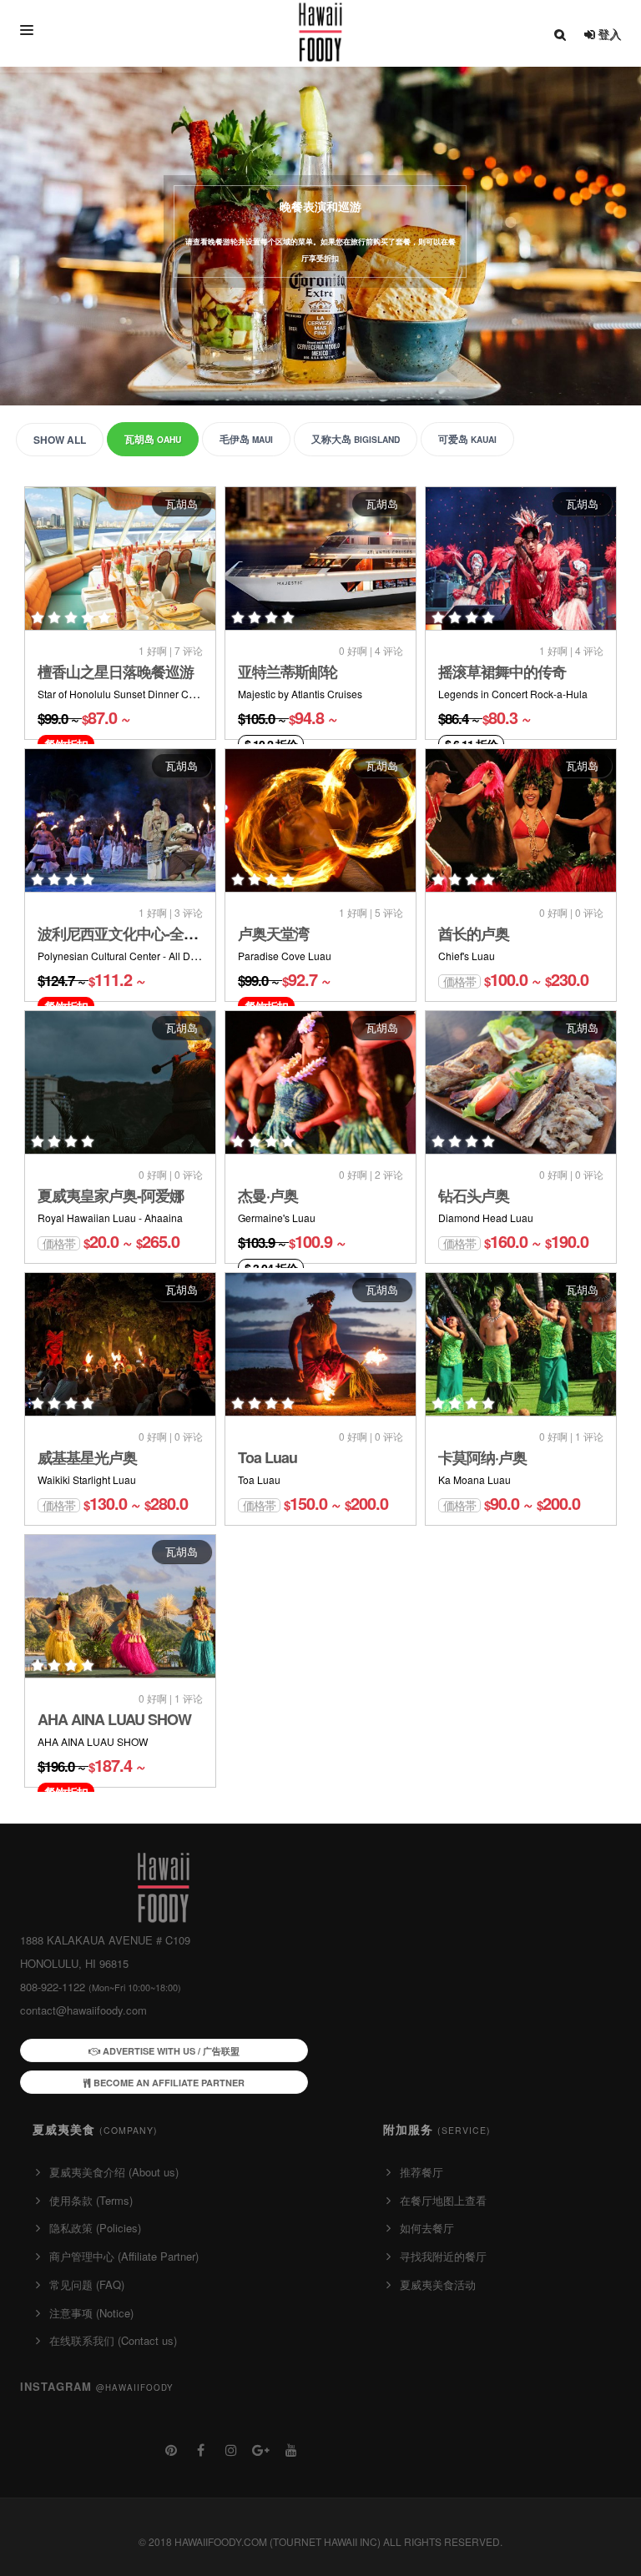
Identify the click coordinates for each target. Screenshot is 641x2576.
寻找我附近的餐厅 (443, 2256)
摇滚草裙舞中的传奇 (502, 672)
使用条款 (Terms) (91, 2200)
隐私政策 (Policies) (95, 2228)
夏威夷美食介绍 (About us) (114, 2172)
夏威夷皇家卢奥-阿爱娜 (111, 1195)
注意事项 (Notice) (91, 2313)
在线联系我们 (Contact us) (113, 2340)
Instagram (97, 2386)
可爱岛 (467, 439)
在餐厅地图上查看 (443, 2200)
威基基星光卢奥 (87, 1457)
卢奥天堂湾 (273, 933)
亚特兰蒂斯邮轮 (288, 672)
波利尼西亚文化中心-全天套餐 (132, 933)
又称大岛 (356, 439)
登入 (608, 33)
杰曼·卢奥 (268, 1195)
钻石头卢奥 (474, 1195)
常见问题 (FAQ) (87, 2284)
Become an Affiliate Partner (168, 2083)
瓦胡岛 (153, 439)
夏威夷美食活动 (438, 2284)
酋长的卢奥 (474, 933)
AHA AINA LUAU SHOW (114, 1719)
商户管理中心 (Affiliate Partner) (124, 2256)
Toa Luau (268, 1457)
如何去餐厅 (427, 2228)
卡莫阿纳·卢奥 (482, 1457)
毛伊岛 (246, 439)
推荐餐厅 (421, 2172)
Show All (60, 440)
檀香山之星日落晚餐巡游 (116, 672)
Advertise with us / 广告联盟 (170, 2051)
